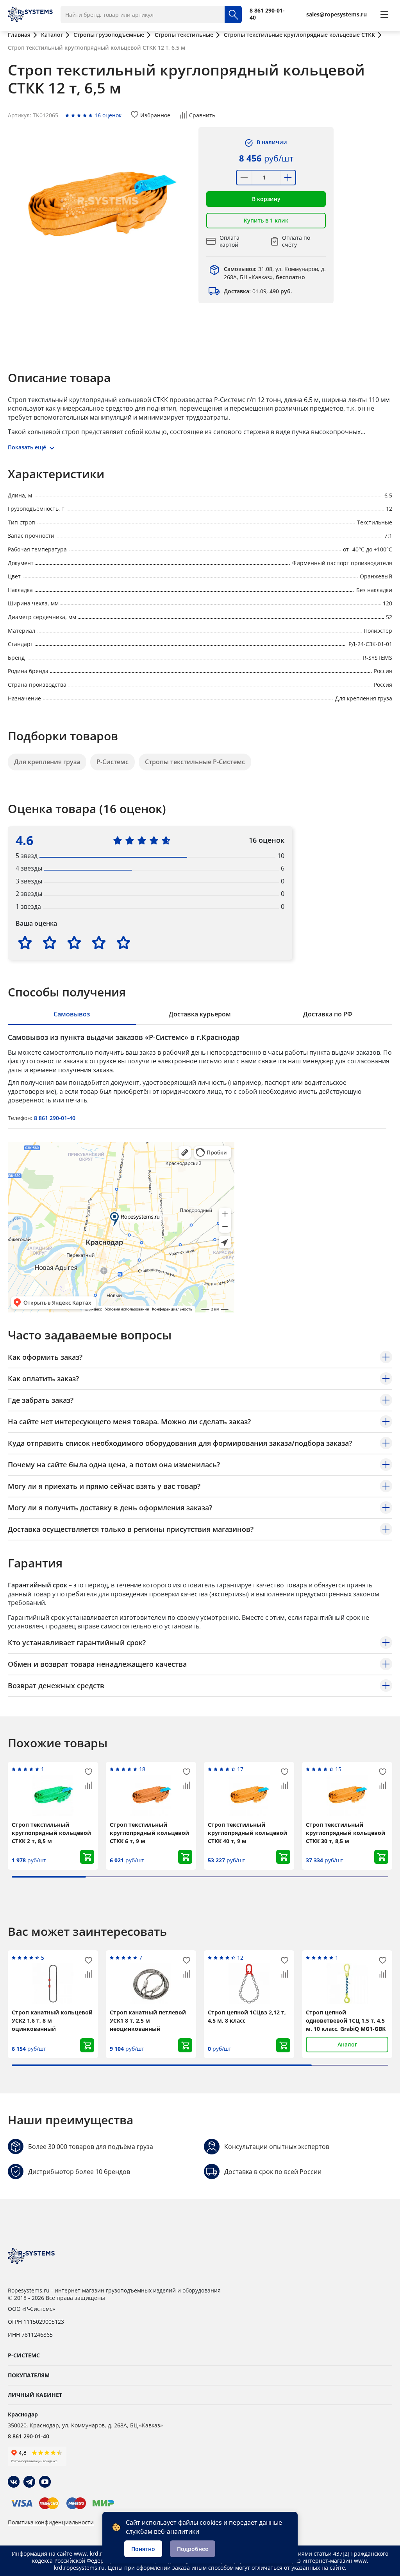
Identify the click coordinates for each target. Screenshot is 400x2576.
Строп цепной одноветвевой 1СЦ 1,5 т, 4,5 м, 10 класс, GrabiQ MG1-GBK (346, 2020)
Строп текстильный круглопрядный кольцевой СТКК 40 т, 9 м (247, 1833)
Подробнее (193, 2549)
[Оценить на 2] (50, 942)
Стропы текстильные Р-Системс (195, 762)
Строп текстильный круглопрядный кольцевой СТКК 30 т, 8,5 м (346, 1833)
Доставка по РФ (328, 1014)
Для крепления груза (47, 762)
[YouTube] (45, 2482)
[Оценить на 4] (99, 942)
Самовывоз (72, 1014)
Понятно (143, 2549)
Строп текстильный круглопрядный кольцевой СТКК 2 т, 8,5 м (51, 1833)
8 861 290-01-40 (55, 1118)
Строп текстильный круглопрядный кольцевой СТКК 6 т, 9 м (149, 1833)
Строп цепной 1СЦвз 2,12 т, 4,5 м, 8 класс (247, 2016)
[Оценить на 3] (74, 942)
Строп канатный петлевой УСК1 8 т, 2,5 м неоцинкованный (148, 2020)
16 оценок (108, 115)
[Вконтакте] (14, 2482)
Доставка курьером (200, 1014)
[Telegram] (29, 2482)
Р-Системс (112, 762)
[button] (266, 199)
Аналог (347, 2044)
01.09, (258, 291)
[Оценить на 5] (123, 942)
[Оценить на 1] (25, 942)
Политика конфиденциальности (51, 2522)
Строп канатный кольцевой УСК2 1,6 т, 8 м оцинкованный (52, 2020)
